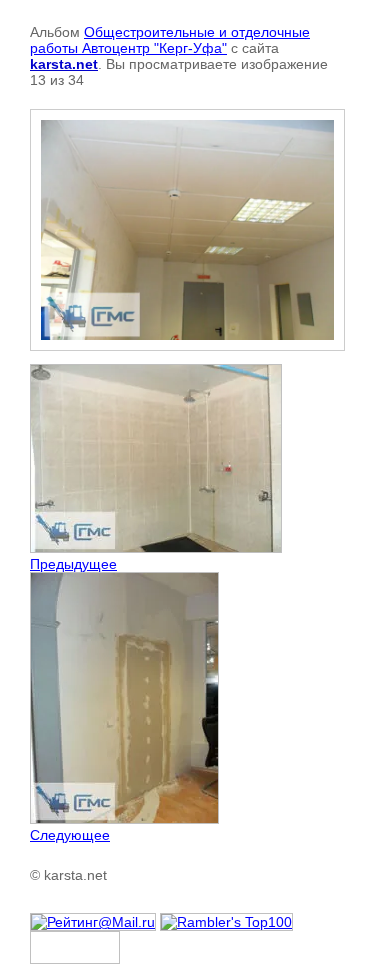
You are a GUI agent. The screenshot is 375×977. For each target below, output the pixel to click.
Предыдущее (73, 564)
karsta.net (64, 64)
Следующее (70, 835)
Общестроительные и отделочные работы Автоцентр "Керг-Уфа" (170, 40)
